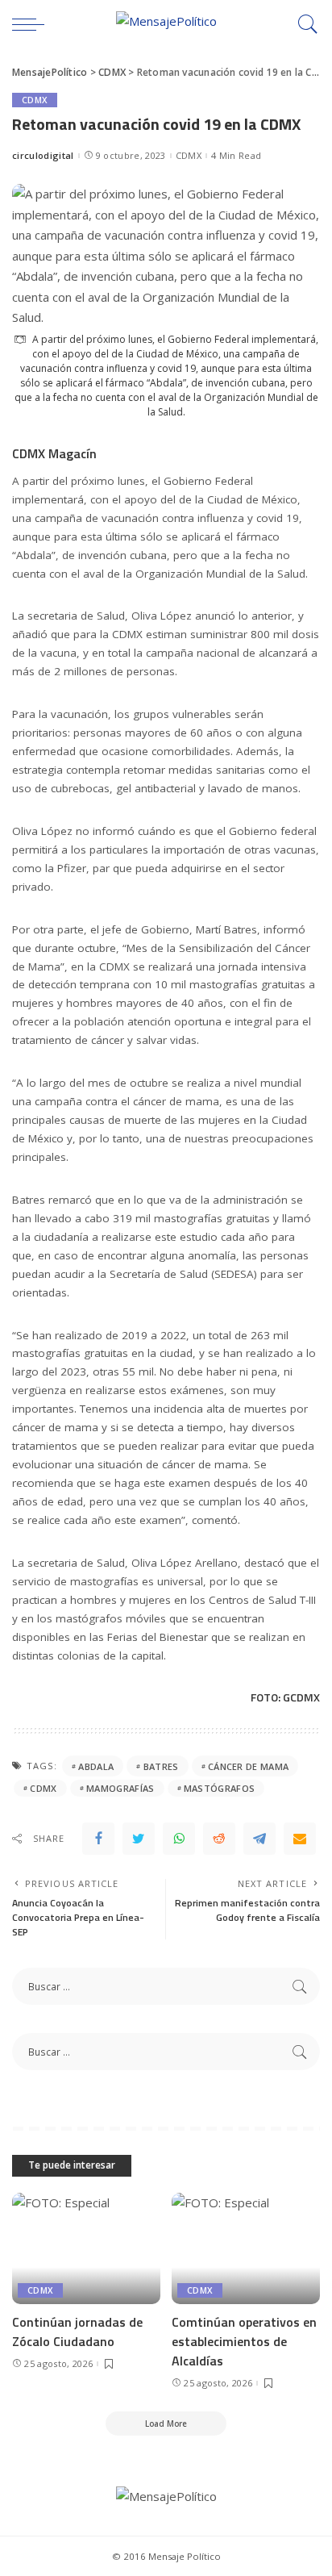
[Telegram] (259, 1839)
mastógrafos (220, 1788)
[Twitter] (139, 1839)
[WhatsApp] (179, 1839)
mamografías (120, 1788)
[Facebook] (98, 1839)
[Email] (300, 1839)
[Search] (304, 24)
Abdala (96, 1766)
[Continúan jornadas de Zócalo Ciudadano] (86, 2248)
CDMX (35, 100)
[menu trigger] (32, 24)
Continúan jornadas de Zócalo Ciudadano (77, 2332)
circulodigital (43, 155)
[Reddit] (219, 1839)
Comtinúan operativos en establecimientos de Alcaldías (244, 2341)
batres (161, 1766)
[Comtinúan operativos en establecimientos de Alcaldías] (246, 2248)
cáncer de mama (249, 1766)
